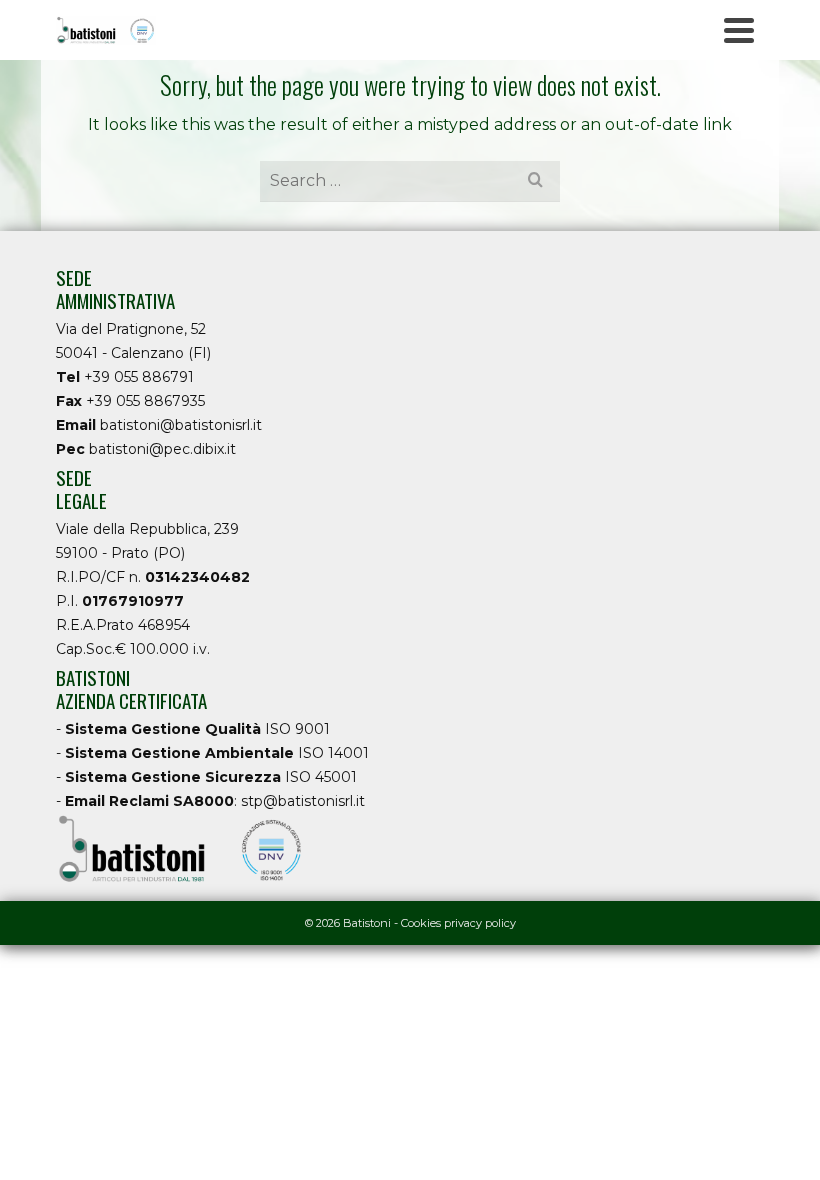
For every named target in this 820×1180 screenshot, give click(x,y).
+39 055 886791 (139, 377)
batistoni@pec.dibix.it (162, 449)
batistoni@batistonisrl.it (181, 425)
